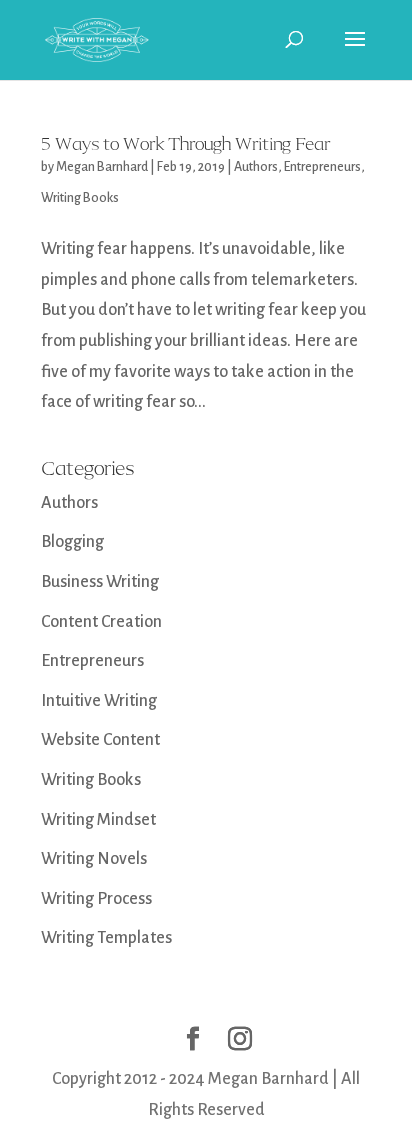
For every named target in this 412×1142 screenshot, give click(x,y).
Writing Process (96, 899)
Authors (256, 167)
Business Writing (100, 582)
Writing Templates (106, 938)
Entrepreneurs (322, 167)
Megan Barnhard (102, 167)
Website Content (100, 740)
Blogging (72, 542)
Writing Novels (94, 859)
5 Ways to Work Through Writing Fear (185, 144)
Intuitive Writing (99, 701)
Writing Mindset (98, 820)
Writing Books (80, 198)
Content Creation (101, 622)
